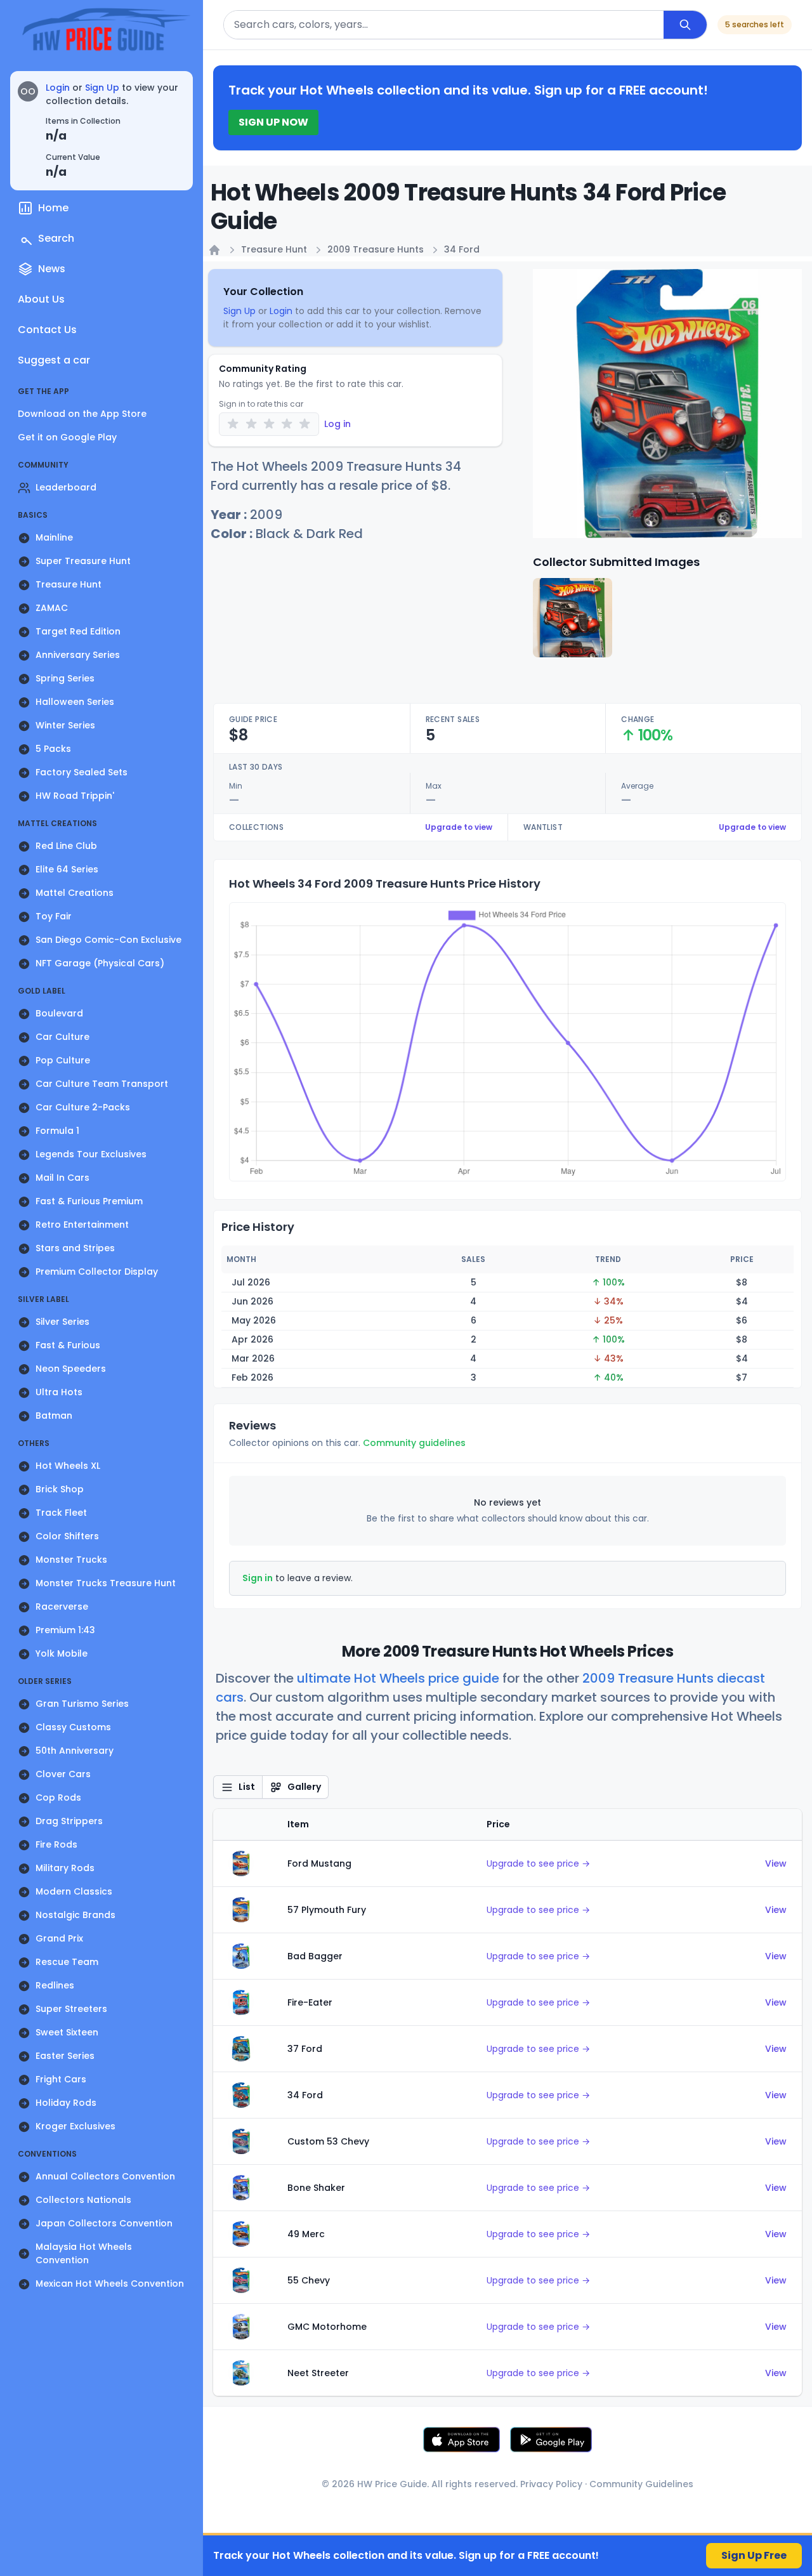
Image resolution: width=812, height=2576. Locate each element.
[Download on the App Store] (462, 2440)
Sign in (258, 1578)
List (247, 1787)
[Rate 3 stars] (269, 424)
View (776, 1863)
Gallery (304, 1787)
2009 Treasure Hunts (376, 249)
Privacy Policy (551, 2484)
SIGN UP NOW (273, 122)
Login (58, 88)
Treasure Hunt (274, 249)
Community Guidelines (641, 2484)
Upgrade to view (459, 827)
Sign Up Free (754, 2555)
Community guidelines (414, 1443)
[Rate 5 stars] (305, 424)
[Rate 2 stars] (251, 424)
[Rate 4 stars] (287, 424)
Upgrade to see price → (538, 1863)
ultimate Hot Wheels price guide (398, 1678)
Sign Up (102, 88)
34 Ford (462, 249)
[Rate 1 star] (233, 424)
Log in (337, 424)
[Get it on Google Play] (551, 2440)
